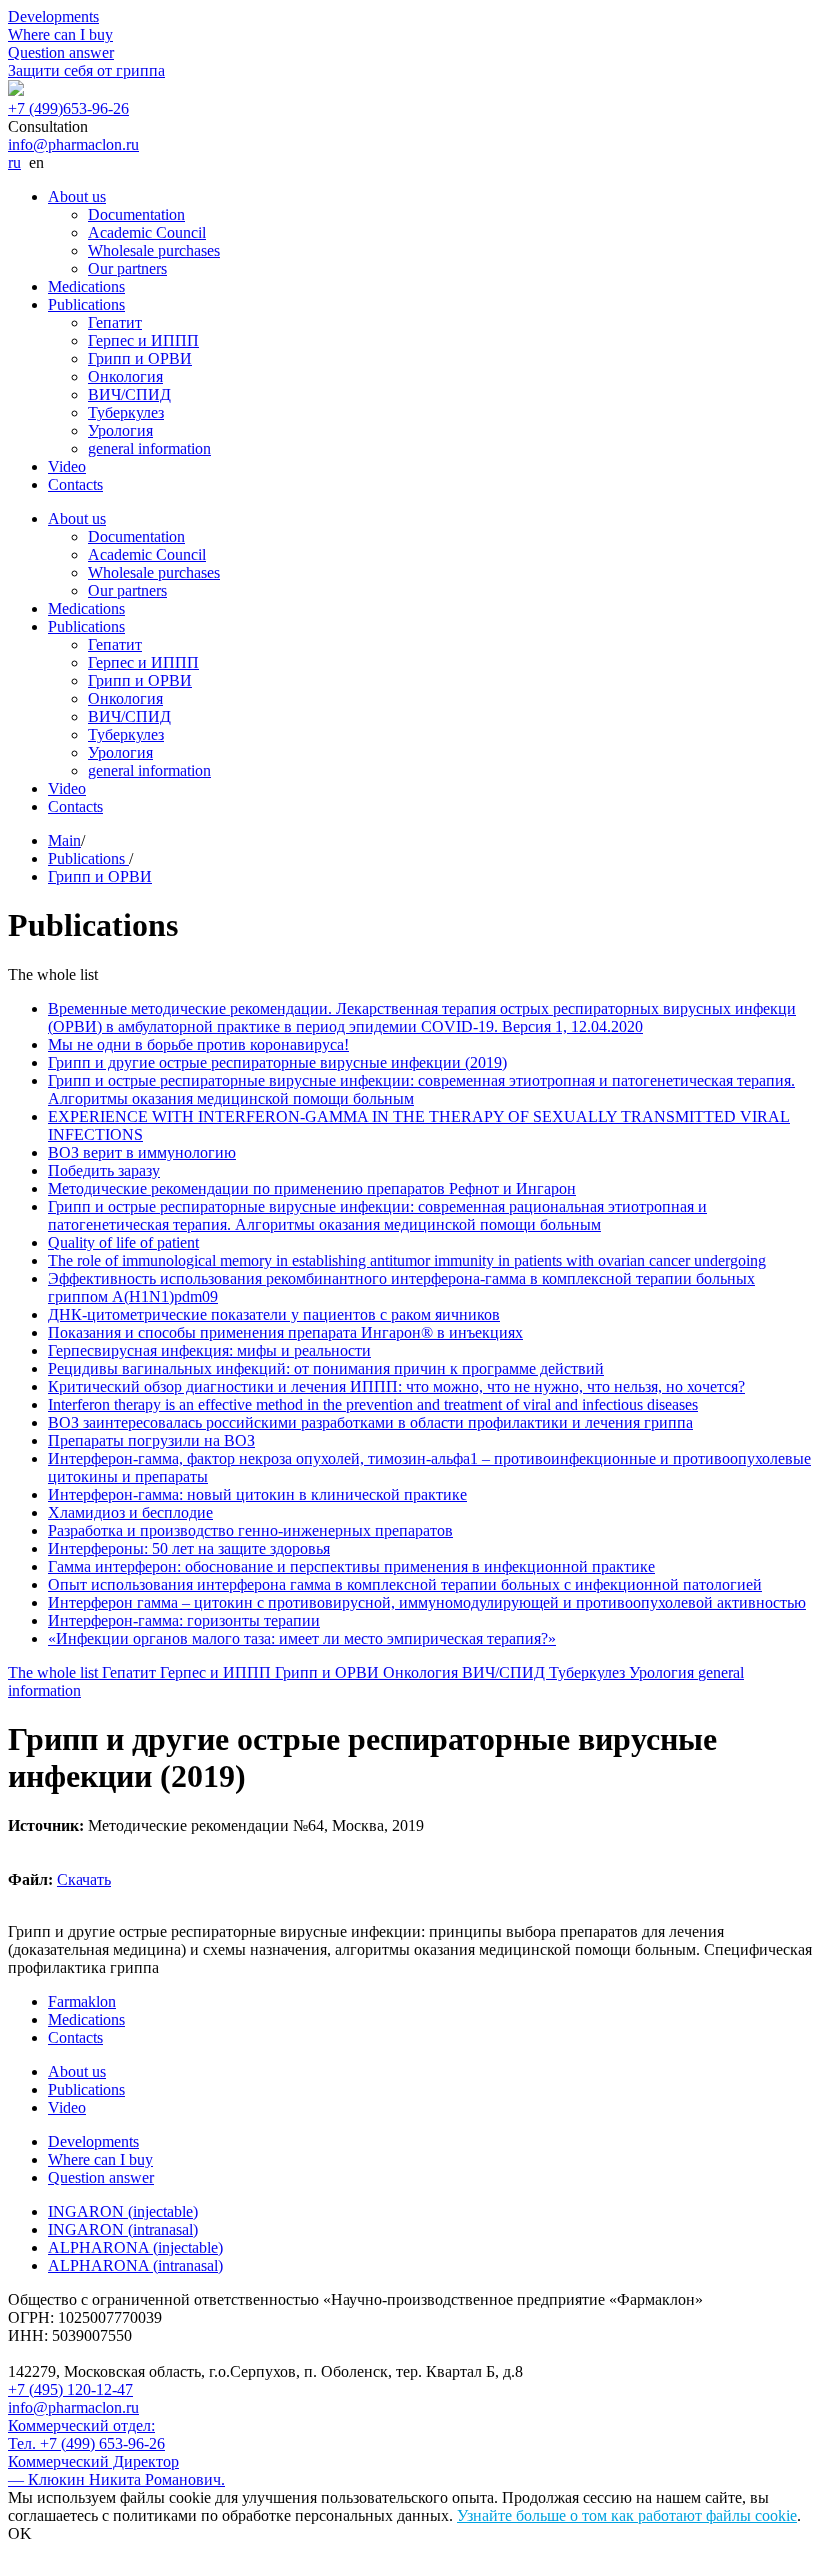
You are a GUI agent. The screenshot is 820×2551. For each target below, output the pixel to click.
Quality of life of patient (123, 1242)
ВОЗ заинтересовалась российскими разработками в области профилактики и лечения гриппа (370, 1422)
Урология (120, 430)
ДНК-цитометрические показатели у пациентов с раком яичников (274, 1314)
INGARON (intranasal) (123, 2229)
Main (64, 840)
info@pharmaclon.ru (73, 144)
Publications (86, 304)
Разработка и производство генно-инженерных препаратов (250, 1530)
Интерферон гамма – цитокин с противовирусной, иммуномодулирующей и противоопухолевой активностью (427, 1602)
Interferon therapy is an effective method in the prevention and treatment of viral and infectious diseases (373, 1404)
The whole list (55, 1672)
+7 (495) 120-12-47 (70, 2389)
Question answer (61, 52)
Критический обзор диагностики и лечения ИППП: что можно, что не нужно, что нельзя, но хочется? (396, 1386)
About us (77, 196)
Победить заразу (104, 1170)
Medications (86, 286)
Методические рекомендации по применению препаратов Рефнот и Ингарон (312, 1188)
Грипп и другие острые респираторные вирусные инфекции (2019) (277, 1062)
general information (149, 448)
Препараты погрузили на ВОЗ (151, 1440)
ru (14, 162)
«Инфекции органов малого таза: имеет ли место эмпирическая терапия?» (302, 1638)
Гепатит (115, 322)
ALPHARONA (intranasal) (135, 2265)
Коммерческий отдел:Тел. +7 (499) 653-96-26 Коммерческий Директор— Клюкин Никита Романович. (116, 2452)
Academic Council (147, 232)
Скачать (84, 1879)
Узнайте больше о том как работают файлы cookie (627, 2515)
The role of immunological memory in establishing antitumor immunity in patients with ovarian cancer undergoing (407, 1260)
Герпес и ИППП (143, 340)
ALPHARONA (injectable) (135, 2247)
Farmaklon (82, 2001)
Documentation (136, 214)
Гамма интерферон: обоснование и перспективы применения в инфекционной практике (351, 1566)
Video (67, 466)
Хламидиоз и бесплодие (130, 1512)
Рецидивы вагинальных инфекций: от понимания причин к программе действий (326, 1368)
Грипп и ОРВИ (140, 358)
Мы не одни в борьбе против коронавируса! (198, 1044)
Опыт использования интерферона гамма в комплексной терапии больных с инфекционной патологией (405, 1584)
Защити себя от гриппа (86, 70)
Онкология (125, 376)
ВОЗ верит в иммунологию (142, 1152)
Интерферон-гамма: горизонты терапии (184, 1620)
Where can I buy (60, 34)
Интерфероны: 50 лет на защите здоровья (189, 1548)
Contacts (75, 484)
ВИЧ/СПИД (129, 394)
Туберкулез (126, 412)
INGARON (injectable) (123, 2211)
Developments (53, 16)
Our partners (127, 268)
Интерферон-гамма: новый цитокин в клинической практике (257, 1494)
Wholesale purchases (154, 250)
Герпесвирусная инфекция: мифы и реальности (209, 1350)
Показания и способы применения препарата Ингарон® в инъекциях (285, 1332)
